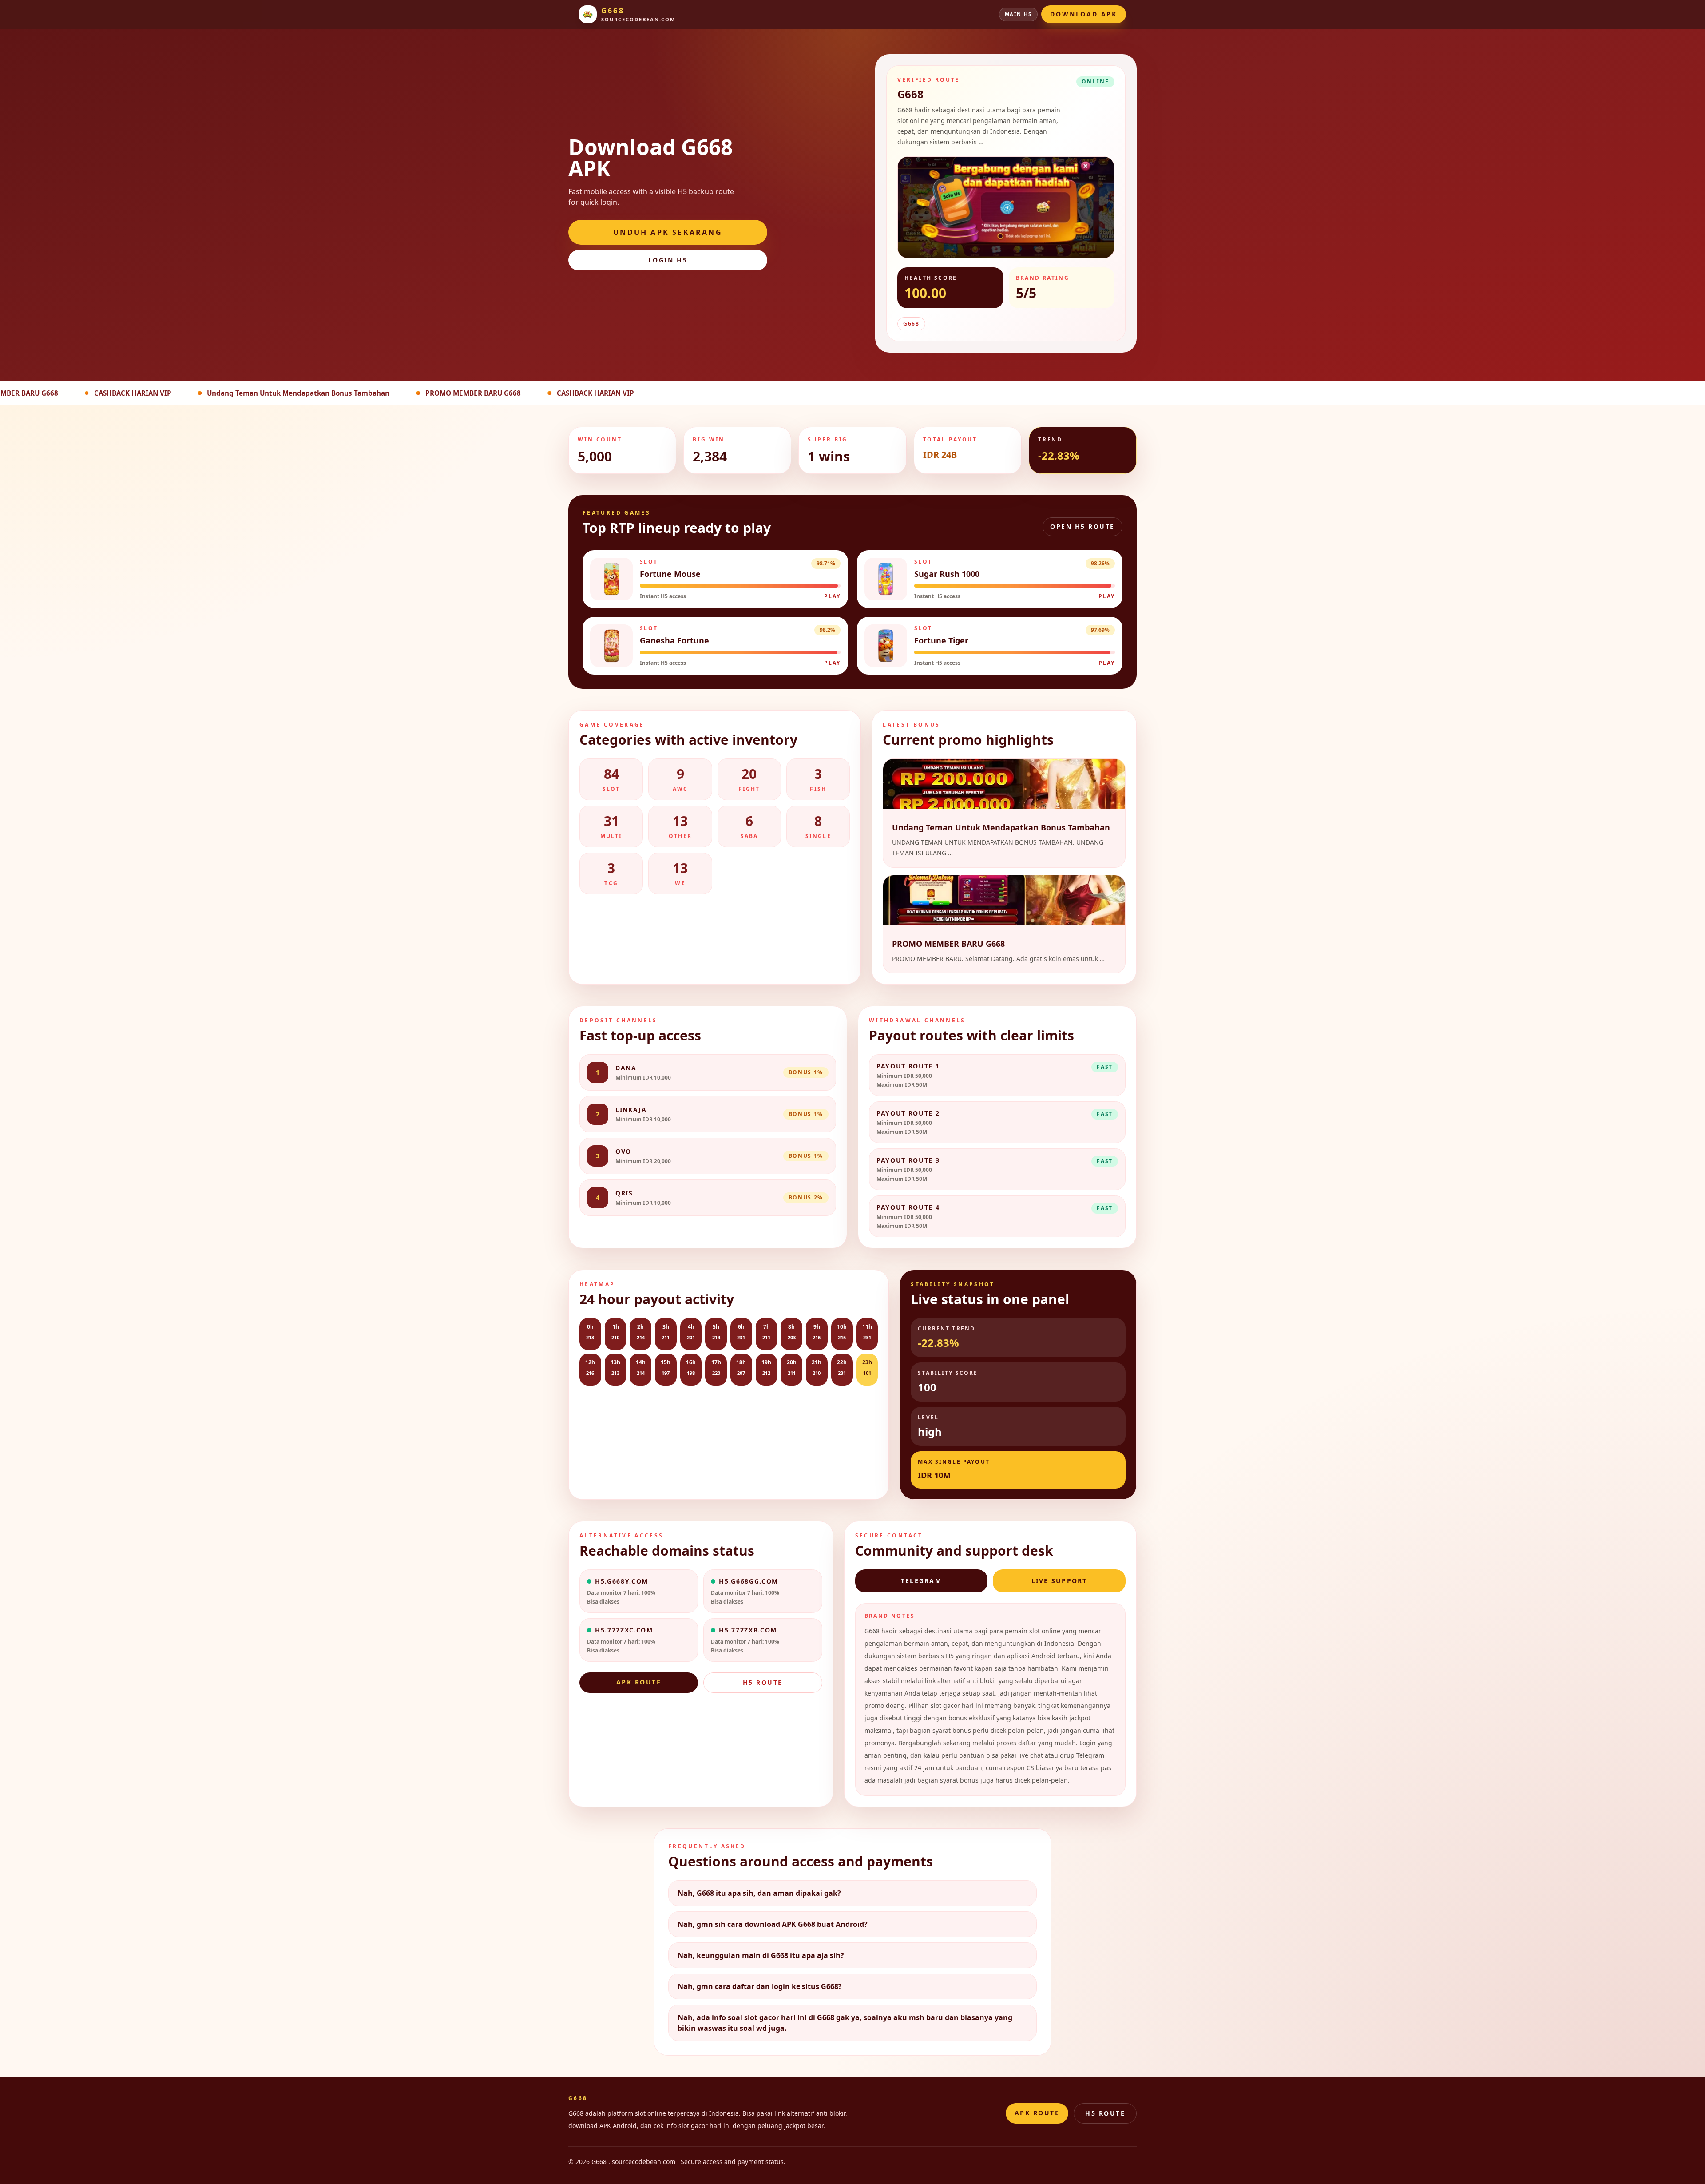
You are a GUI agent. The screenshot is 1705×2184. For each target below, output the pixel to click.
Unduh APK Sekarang (668, 232)
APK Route (639, 1682)
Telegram (921, 1581)
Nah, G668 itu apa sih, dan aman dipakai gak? (759, 1893)
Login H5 (668, 260)
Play (832, 596)
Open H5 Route (1082, 526)
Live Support (1059, 1581)
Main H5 (1019, 14)
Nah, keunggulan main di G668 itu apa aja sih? (761, 1955)
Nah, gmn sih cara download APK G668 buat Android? (773, 1924)
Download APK (1084, 14)
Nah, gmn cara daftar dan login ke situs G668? (760, 1986)
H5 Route (763, 1682)
